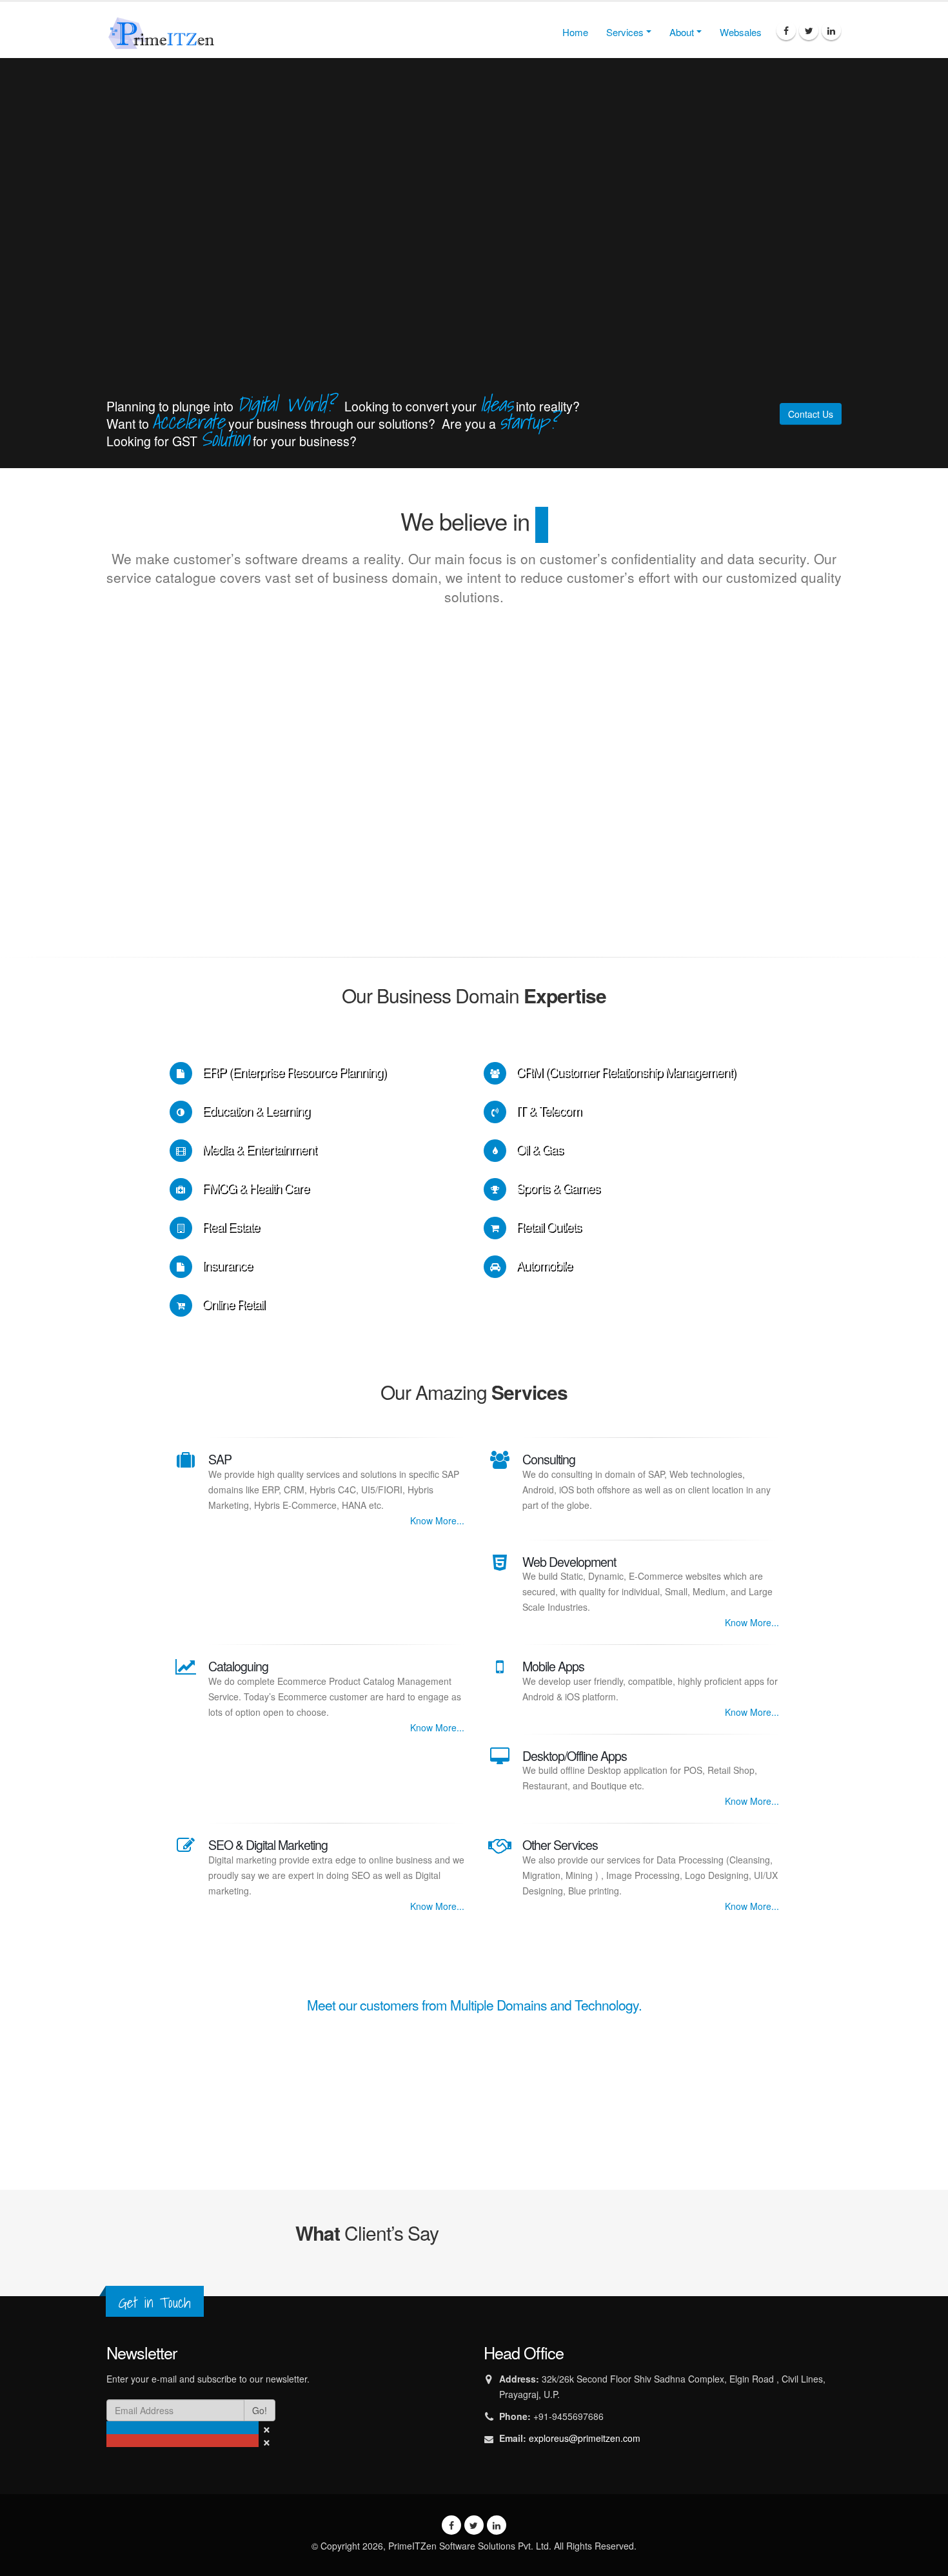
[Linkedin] (831, 30)
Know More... (437, 1520)
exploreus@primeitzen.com (585, 2438)
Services (625, 32)
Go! (260, 2410)
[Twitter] (809, 30)
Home (575, 32)
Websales (741, 32)
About (682, 32)
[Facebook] (786, 30)
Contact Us (811, 414)
